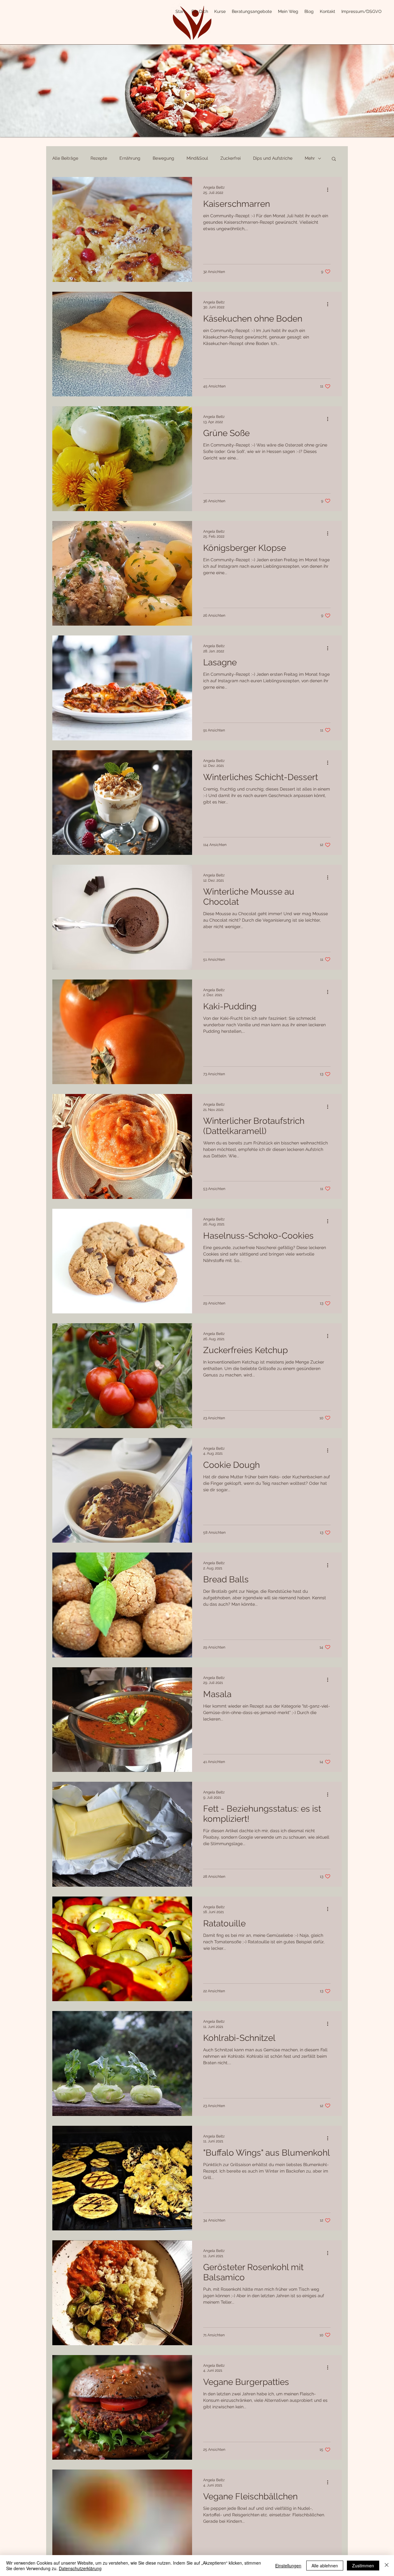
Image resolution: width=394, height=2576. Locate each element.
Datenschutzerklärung (80, 2568)
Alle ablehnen (325, 2566)
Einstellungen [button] (288, 2566)
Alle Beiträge (65, 158)
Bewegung (163, 158)
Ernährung (130, 158)
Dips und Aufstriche (273, 158)
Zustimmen (363, 2566)
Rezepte (99, 158)
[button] (334, 159)
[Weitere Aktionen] (330, 190)
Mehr (310, 158)
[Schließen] (387, 2566)
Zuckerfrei (231, 158)
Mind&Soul (197, 158)
